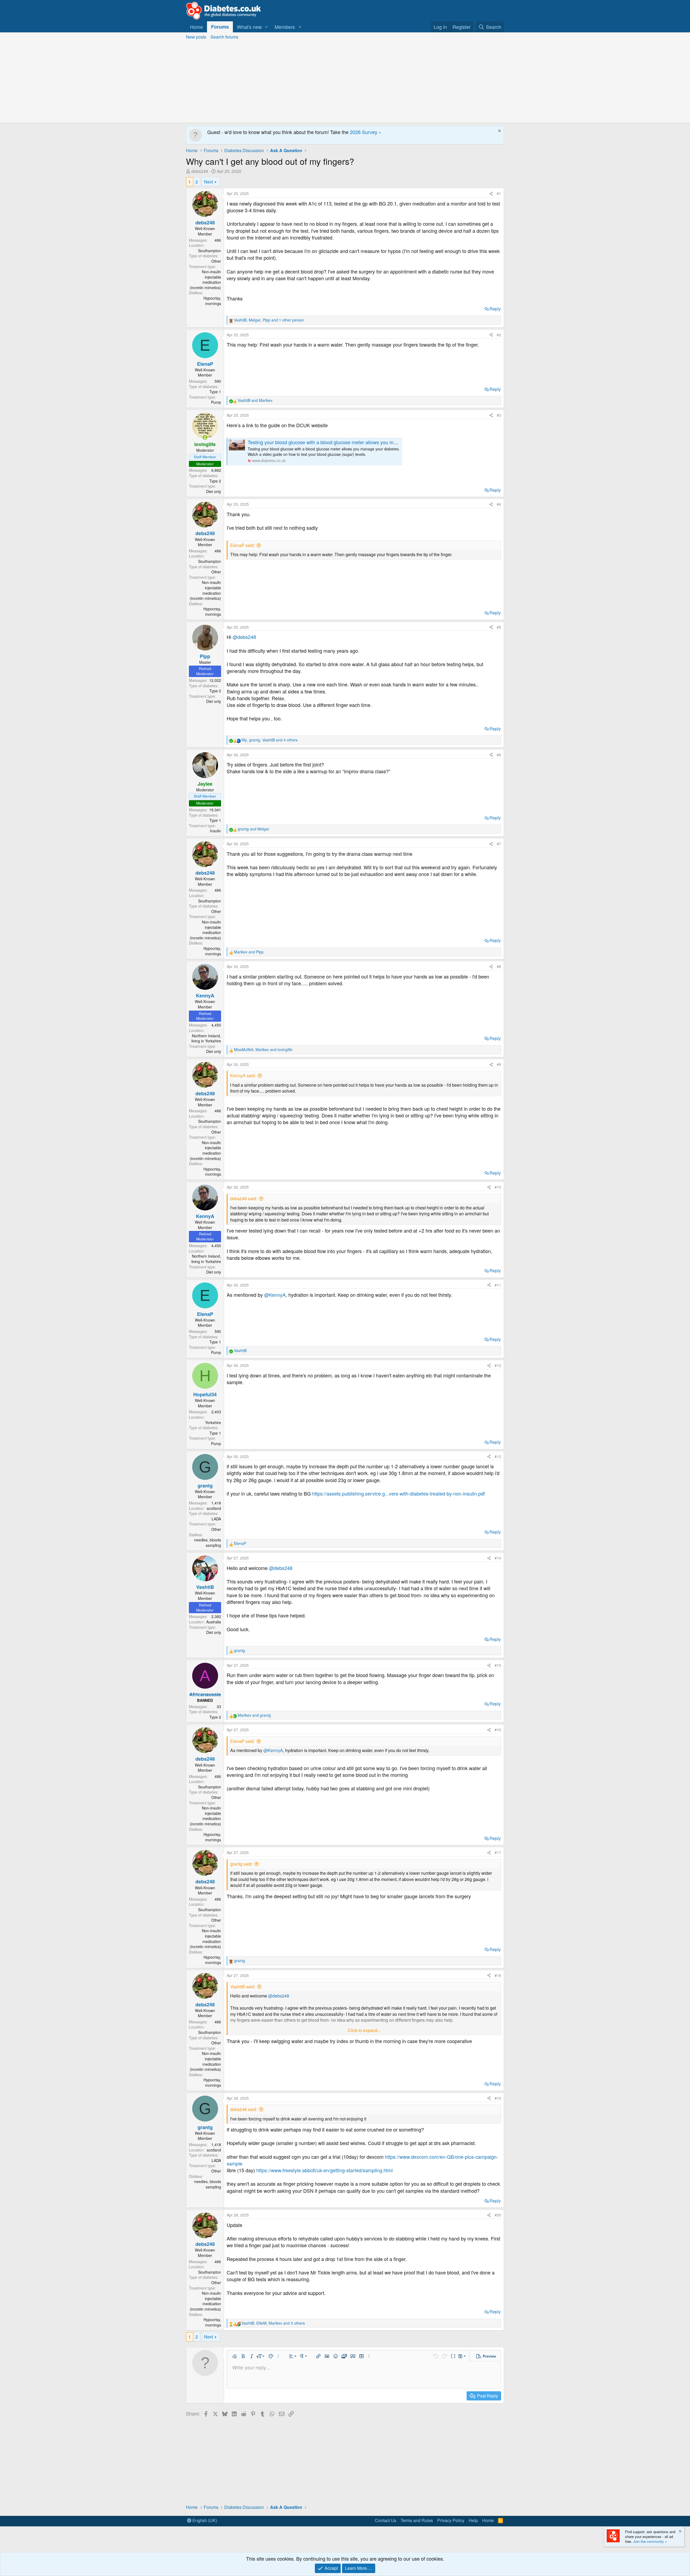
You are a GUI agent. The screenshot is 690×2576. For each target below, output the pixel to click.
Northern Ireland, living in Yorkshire (206, 1038)
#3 (499, 415)
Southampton (210, 251)
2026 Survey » (366, 132)
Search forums (224, 37)
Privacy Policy (451, 2520)
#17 (498, 1852)
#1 (499, 193)
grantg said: (241, 1864)
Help (473, 2520)
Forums (220, 27)
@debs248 (244, 637)
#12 (498, 1365)
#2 (499, 335)
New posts (196, 37)
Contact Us (386, 2520)
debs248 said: (244, 1198)
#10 (498, 1187)
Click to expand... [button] (364, 2030)
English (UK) (204, 2520)
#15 (498, 1665)
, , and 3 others (273, 2323)
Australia (214, 1622)
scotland (214, 1508)
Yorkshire (213, 1422)
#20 (498, 2215)
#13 (498, 1456)
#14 (498, 1558)
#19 (498, 2098)
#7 (499, 844)
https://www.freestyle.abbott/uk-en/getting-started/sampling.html (325, 2170)
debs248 (200, 171)
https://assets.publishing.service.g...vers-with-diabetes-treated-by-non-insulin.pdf (399, 1493)
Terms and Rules (417, 2520)
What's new (249, 27)
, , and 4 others (270, 740)
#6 (499, 755)
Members (285, 27)
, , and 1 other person (269, 320)
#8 (499, 966)
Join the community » (650, 2541)
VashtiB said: (243, 1987)
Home (196, 27)
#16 (498, 1730)
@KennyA (275, 1295)
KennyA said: (243, 1075)
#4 (499, 504)
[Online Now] (205, 437)
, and (263, 1050)
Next (208, 182)
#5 (499, 627)
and (255, 400)
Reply (495, 309)
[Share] (491, 194)
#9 (499, 1064)
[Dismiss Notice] (499, 131)
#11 (498, 1285)
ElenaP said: (242, 545)
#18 (498, 1975)
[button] (267, 27)
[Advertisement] (345, 82)
